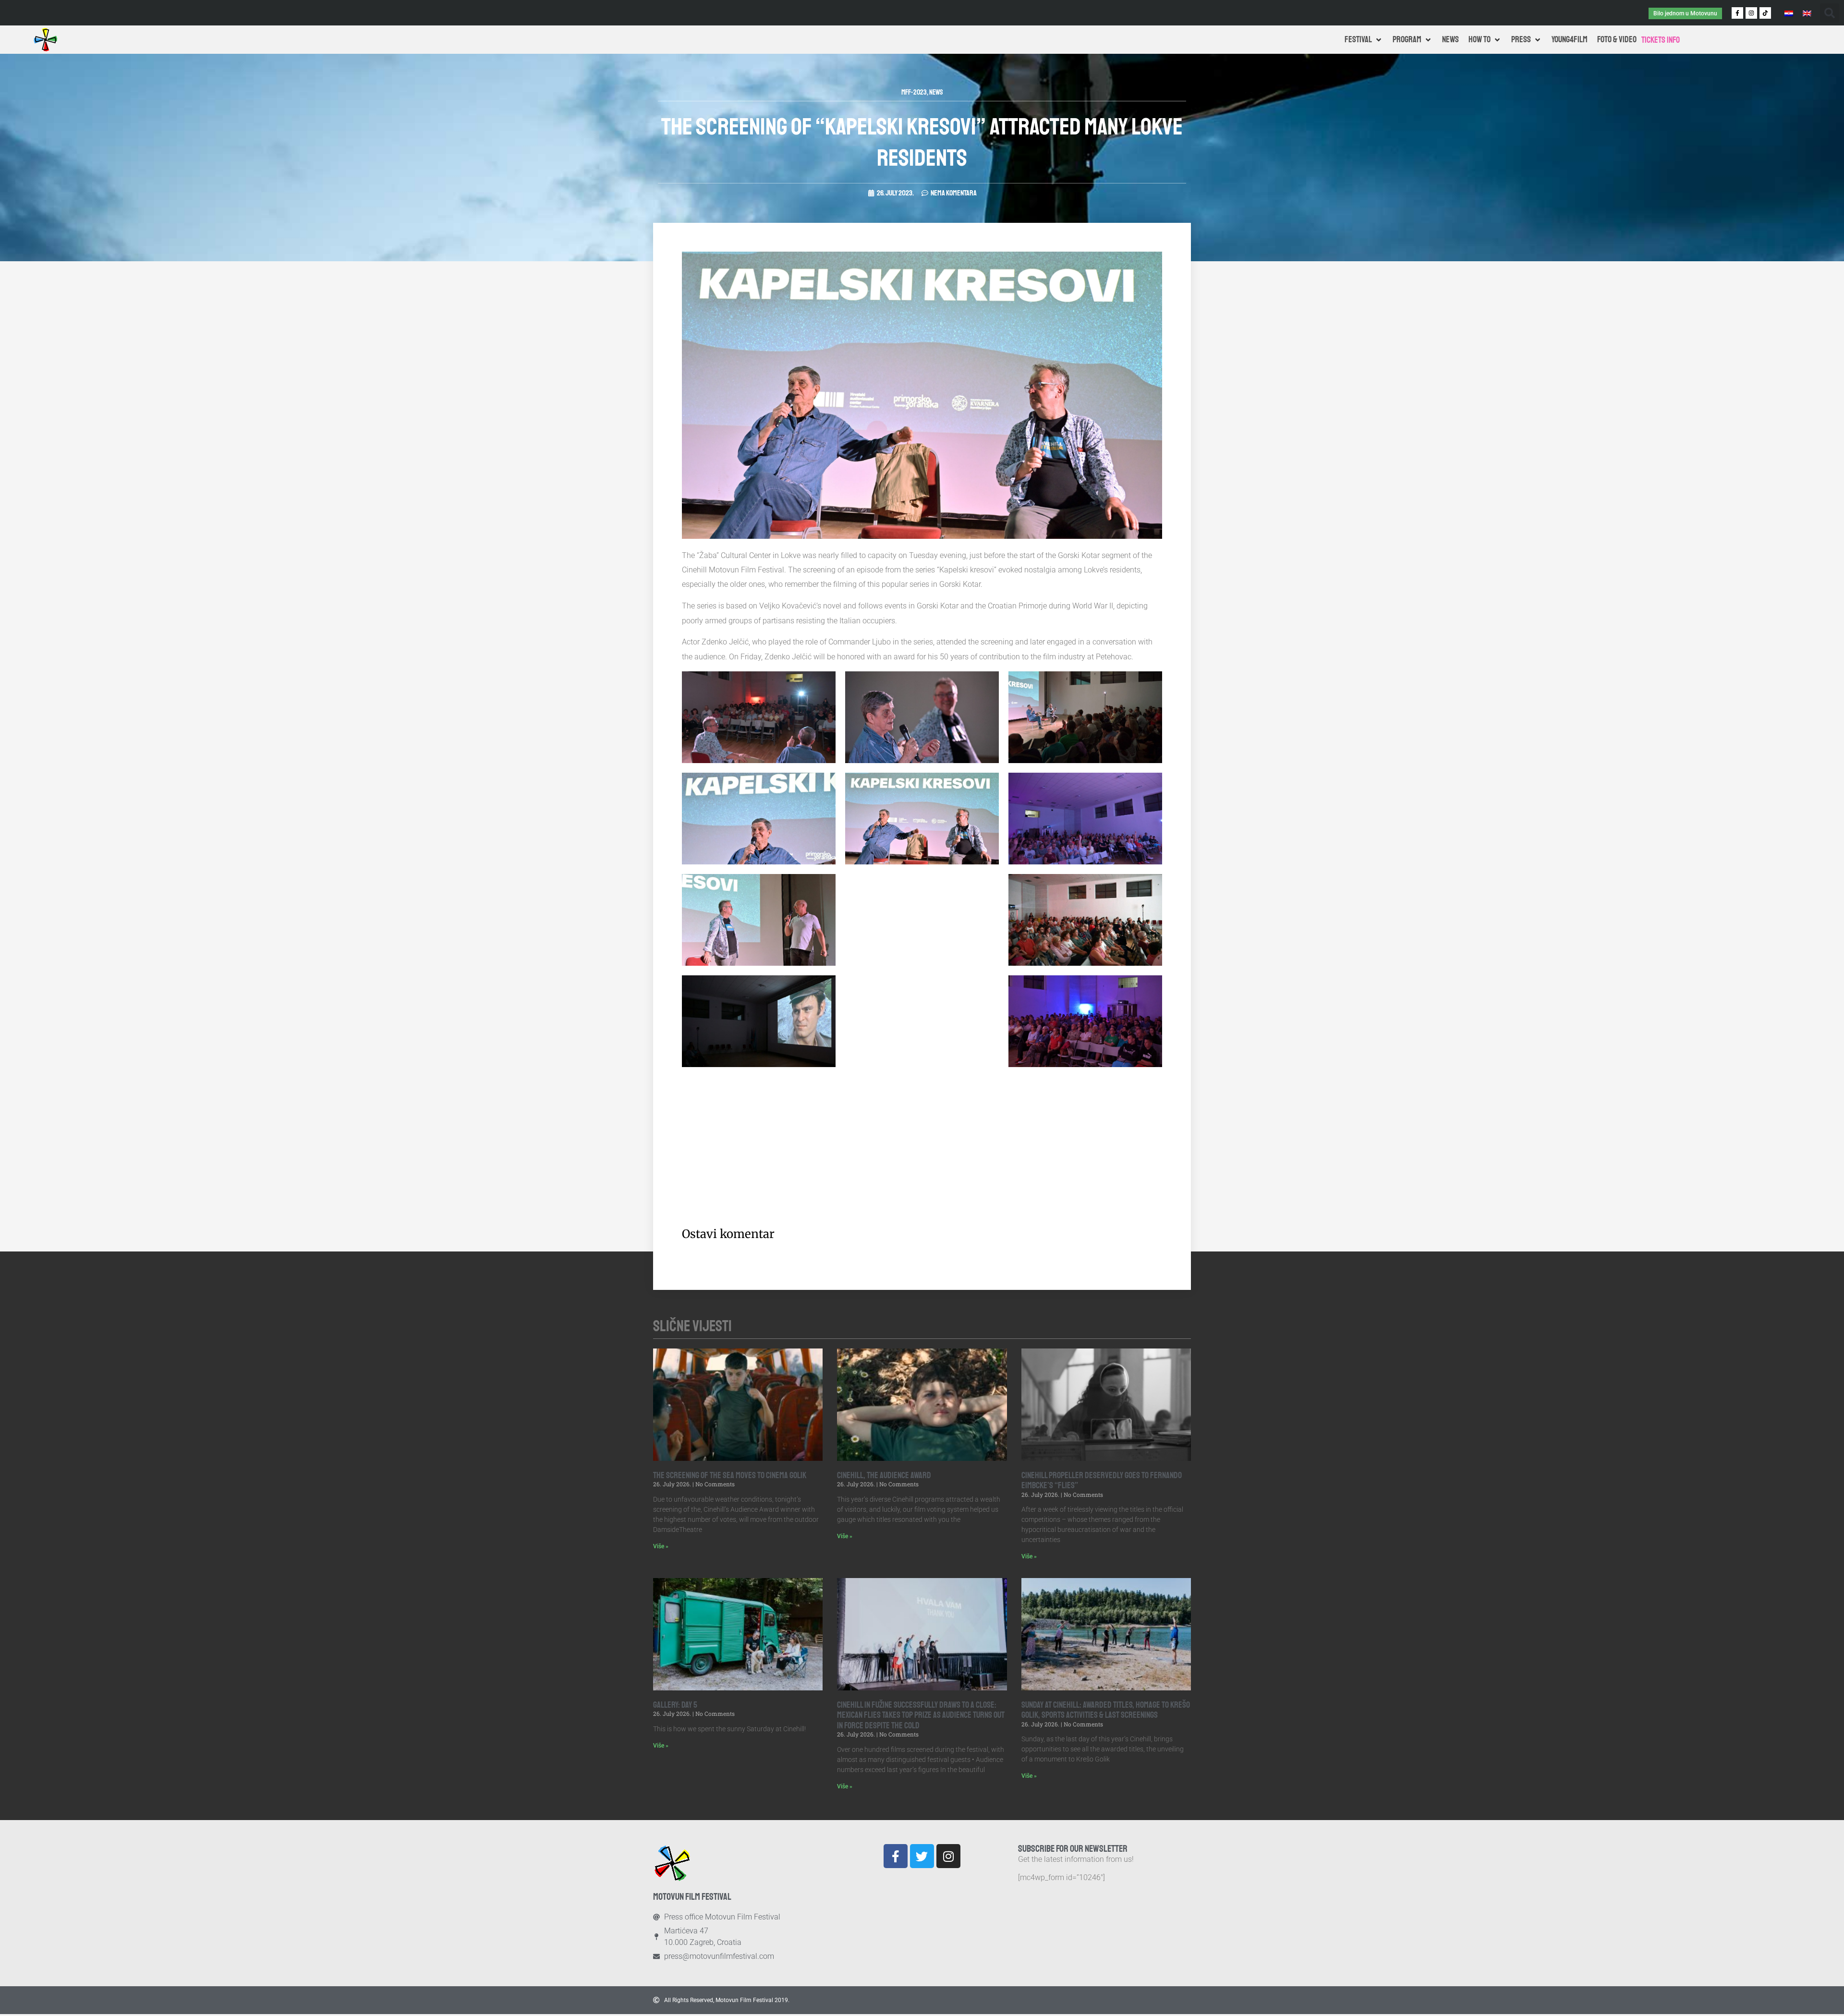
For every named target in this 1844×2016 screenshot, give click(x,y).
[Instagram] (1751, 13)
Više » (661, 1546)
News (936, 92)
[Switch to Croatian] (1789, 13)
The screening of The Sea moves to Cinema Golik (730, 1475)
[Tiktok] (1765, 13)
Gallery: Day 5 (675, 1705)
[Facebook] (896, 1856)
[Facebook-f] (1737, 13)
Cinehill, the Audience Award (884, 1475)
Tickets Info (1661, 40)
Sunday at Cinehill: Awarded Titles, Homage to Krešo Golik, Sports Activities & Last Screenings (1106, 1710)
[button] (1830, 13)
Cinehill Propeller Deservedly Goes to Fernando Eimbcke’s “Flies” (1102, 1481)
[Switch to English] (1807, 13)
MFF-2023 (914, 92)
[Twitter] (922, 1856)
